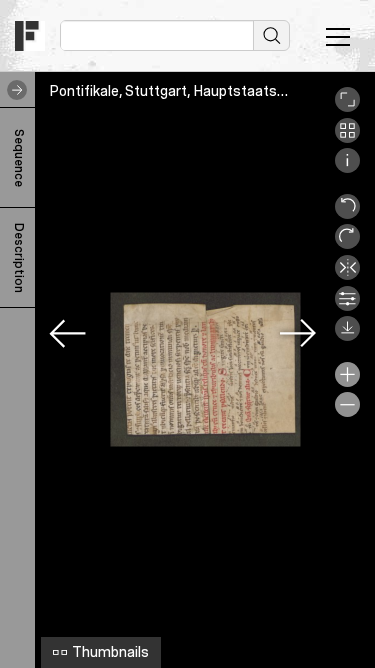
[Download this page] (347, 336)
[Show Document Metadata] (347, 168)
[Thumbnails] (347, 138)
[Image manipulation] (347, 306)
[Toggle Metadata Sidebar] (13, 90)
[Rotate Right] (347, 244)
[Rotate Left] (347, 214)
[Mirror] (347, 275)
